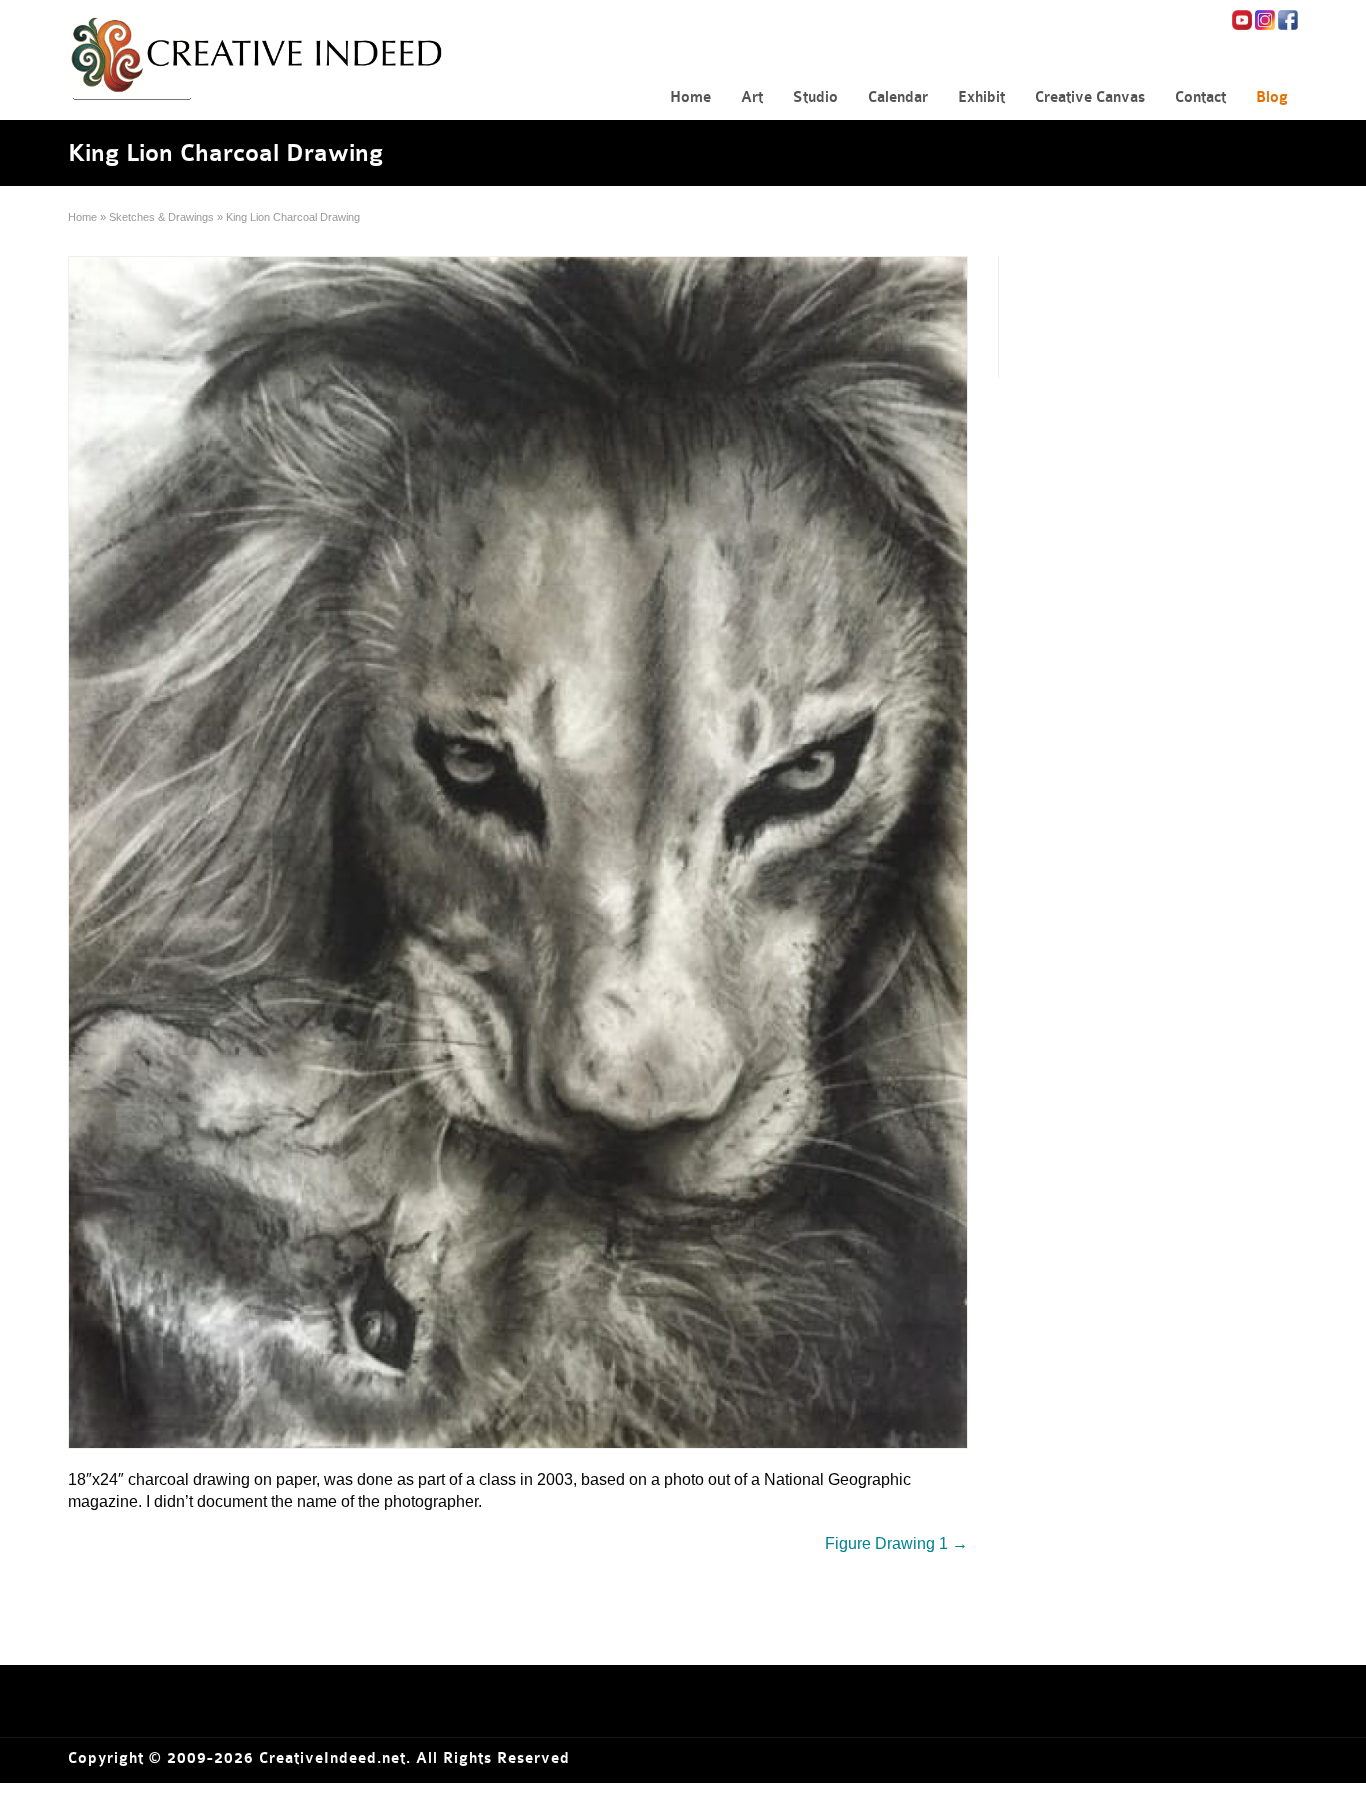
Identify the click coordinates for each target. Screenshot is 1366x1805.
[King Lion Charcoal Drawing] (518, 852)
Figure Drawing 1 (896, 1543)
